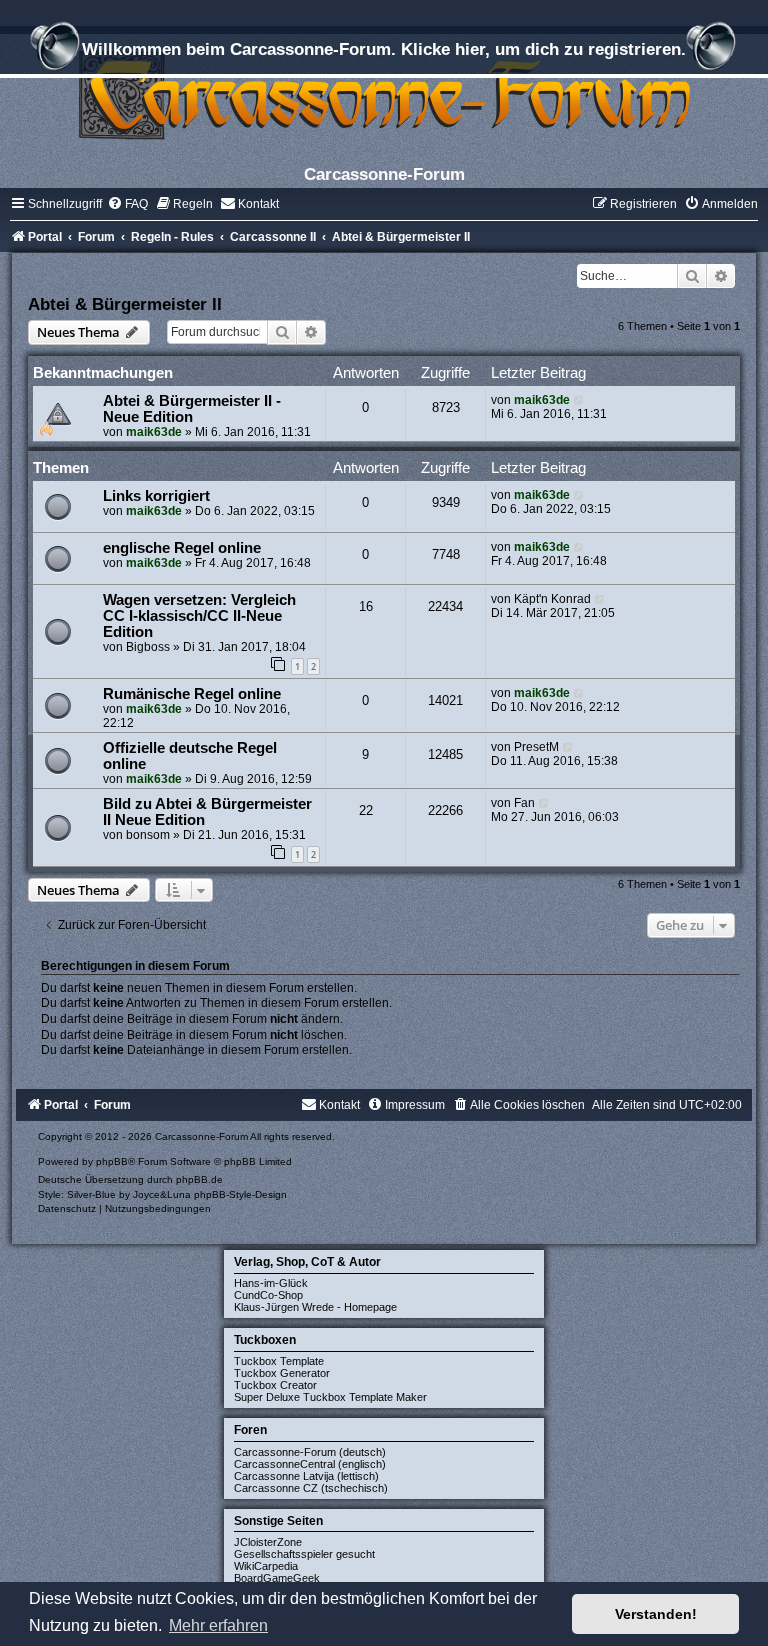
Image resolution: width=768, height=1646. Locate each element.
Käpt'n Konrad (552, 599)
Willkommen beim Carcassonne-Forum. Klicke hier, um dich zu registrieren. (384, 49)
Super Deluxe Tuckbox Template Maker (330, 1397)
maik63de (154, 432)
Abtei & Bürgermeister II (125, 304)
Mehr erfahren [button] (218, 1625)
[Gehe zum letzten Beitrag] (579, 400)
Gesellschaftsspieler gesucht (304, 1554)
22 (366, 810)
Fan (524, 803)
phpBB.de (199, 1179)
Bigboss (148, 647)
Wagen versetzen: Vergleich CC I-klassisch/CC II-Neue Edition (199, 616)
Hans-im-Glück (271, 1283)
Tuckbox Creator (275, 1385)
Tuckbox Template (279, 1361)
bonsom (148, 835)
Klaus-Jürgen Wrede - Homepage (315, 1307)
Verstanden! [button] (656, 1614)
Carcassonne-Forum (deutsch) (310, 1452)
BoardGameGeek (277, 1578)
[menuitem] (127, 204)
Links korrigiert (156, 496)
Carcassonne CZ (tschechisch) (311, 1488)
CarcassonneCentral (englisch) (310, 1464)
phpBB (112, 1161)
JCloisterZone (268, 1542)
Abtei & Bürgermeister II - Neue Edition (192, 409)
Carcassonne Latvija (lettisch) (306, 1476)
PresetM (536, 747)
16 (366, 606)
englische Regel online (182, 548)
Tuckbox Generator (282, 1373)
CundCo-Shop (268, 1295)
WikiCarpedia (266, 1566)
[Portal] (384, 94)
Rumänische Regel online (192, 694)
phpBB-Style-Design (240, 1194)
